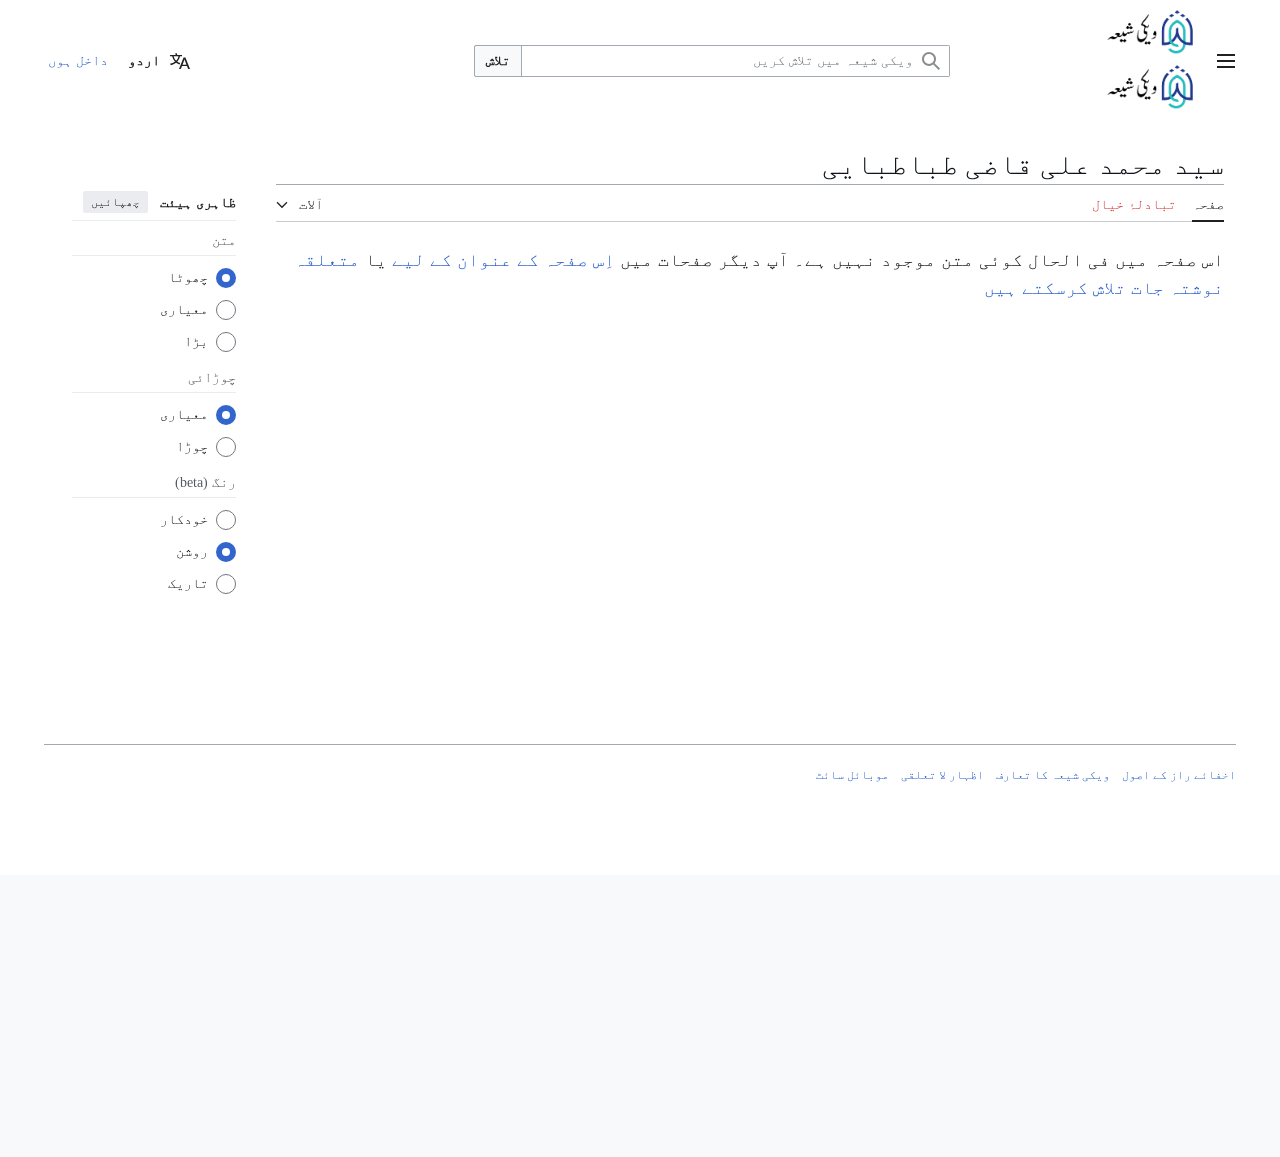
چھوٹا (188, 277)
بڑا (196, 341)
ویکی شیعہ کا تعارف (1053, 775)
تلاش (498, 60)
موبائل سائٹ (852, 775)
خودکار (184, 519)
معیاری (184, 309)
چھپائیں (115, 202)
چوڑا (192, 446)
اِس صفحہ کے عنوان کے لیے (503, 260)
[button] (1226, 61)
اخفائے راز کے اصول (1179, 775)
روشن (192, 551)
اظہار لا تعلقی (942, 775)
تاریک (188, 583)
